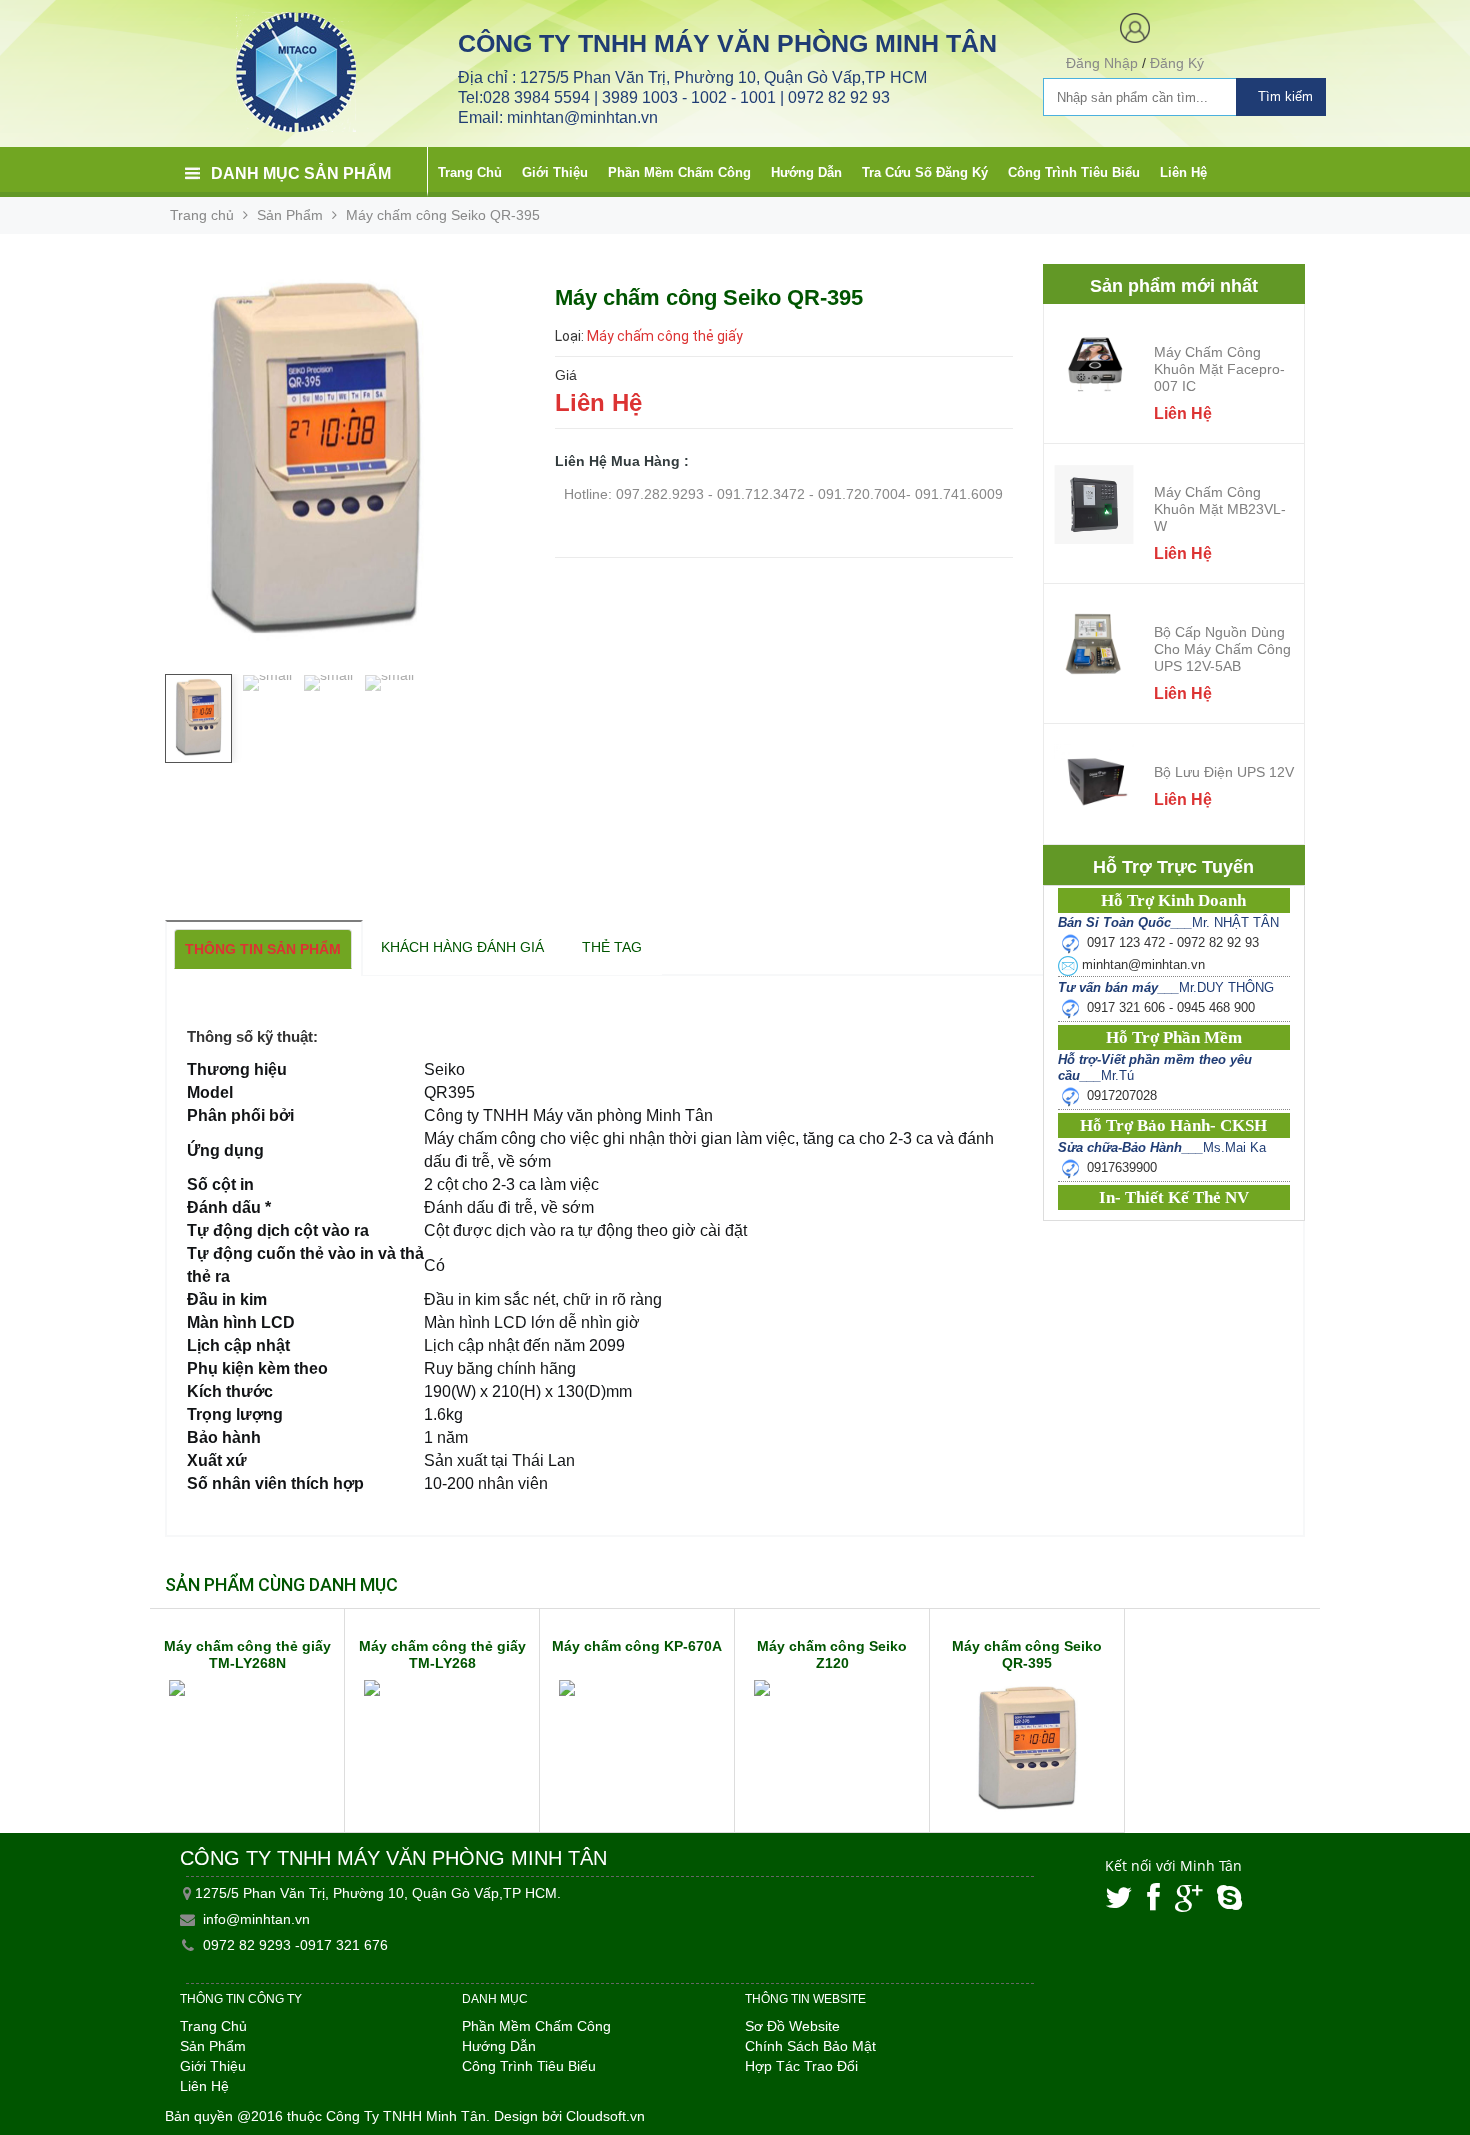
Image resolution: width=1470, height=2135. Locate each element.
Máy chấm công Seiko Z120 (832, 1654)
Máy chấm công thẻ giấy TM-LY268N (247, 1654)
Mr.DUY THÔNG (1166, 987)
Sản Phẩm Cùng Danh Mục (281, 1584)
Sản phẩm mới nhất (1174, 286)
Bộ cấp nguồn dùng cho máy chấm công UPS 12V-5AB (1222, 649)
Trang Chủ (470, 172)
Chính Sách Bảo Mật (810, 2046)
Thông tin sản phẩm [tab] (263, 949)
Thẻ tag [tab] (612, 947)
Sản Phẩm (290, 215)
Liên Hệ (1183, 172)
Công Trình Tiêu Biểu (1074, 172)
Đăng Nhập (1102, 63)
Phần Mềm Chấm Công (679, 172)
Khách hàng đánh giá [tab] (462, 947)
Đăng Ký (1177, 63)
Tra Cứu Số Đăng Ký (925, 172)
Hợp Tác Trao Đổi (801, 2066)
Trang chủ (202, 215)
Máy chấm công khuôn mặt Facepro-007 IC (1219, 369)
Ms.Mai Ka (1162, 1147)
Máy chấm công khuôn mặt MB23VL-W (1220, 509)
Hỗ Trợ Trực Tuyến (1173, 867)
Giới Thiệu (555, 172)
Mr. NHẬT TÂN (1168, 922)
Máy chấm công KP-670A (637, 1646)
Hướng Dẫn (806, 172)
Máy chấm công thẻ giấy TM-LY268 (442, 1654)
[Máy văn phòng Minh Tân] (296, 71)
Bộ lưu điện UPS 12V (1224, 772)
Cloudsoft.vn (605, 2116)
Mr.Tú (1155, 1067)
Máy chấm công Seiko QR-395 (1027, 1654)
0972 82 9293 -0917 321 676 (295, 1945)
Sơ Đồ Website (792, 2026)
